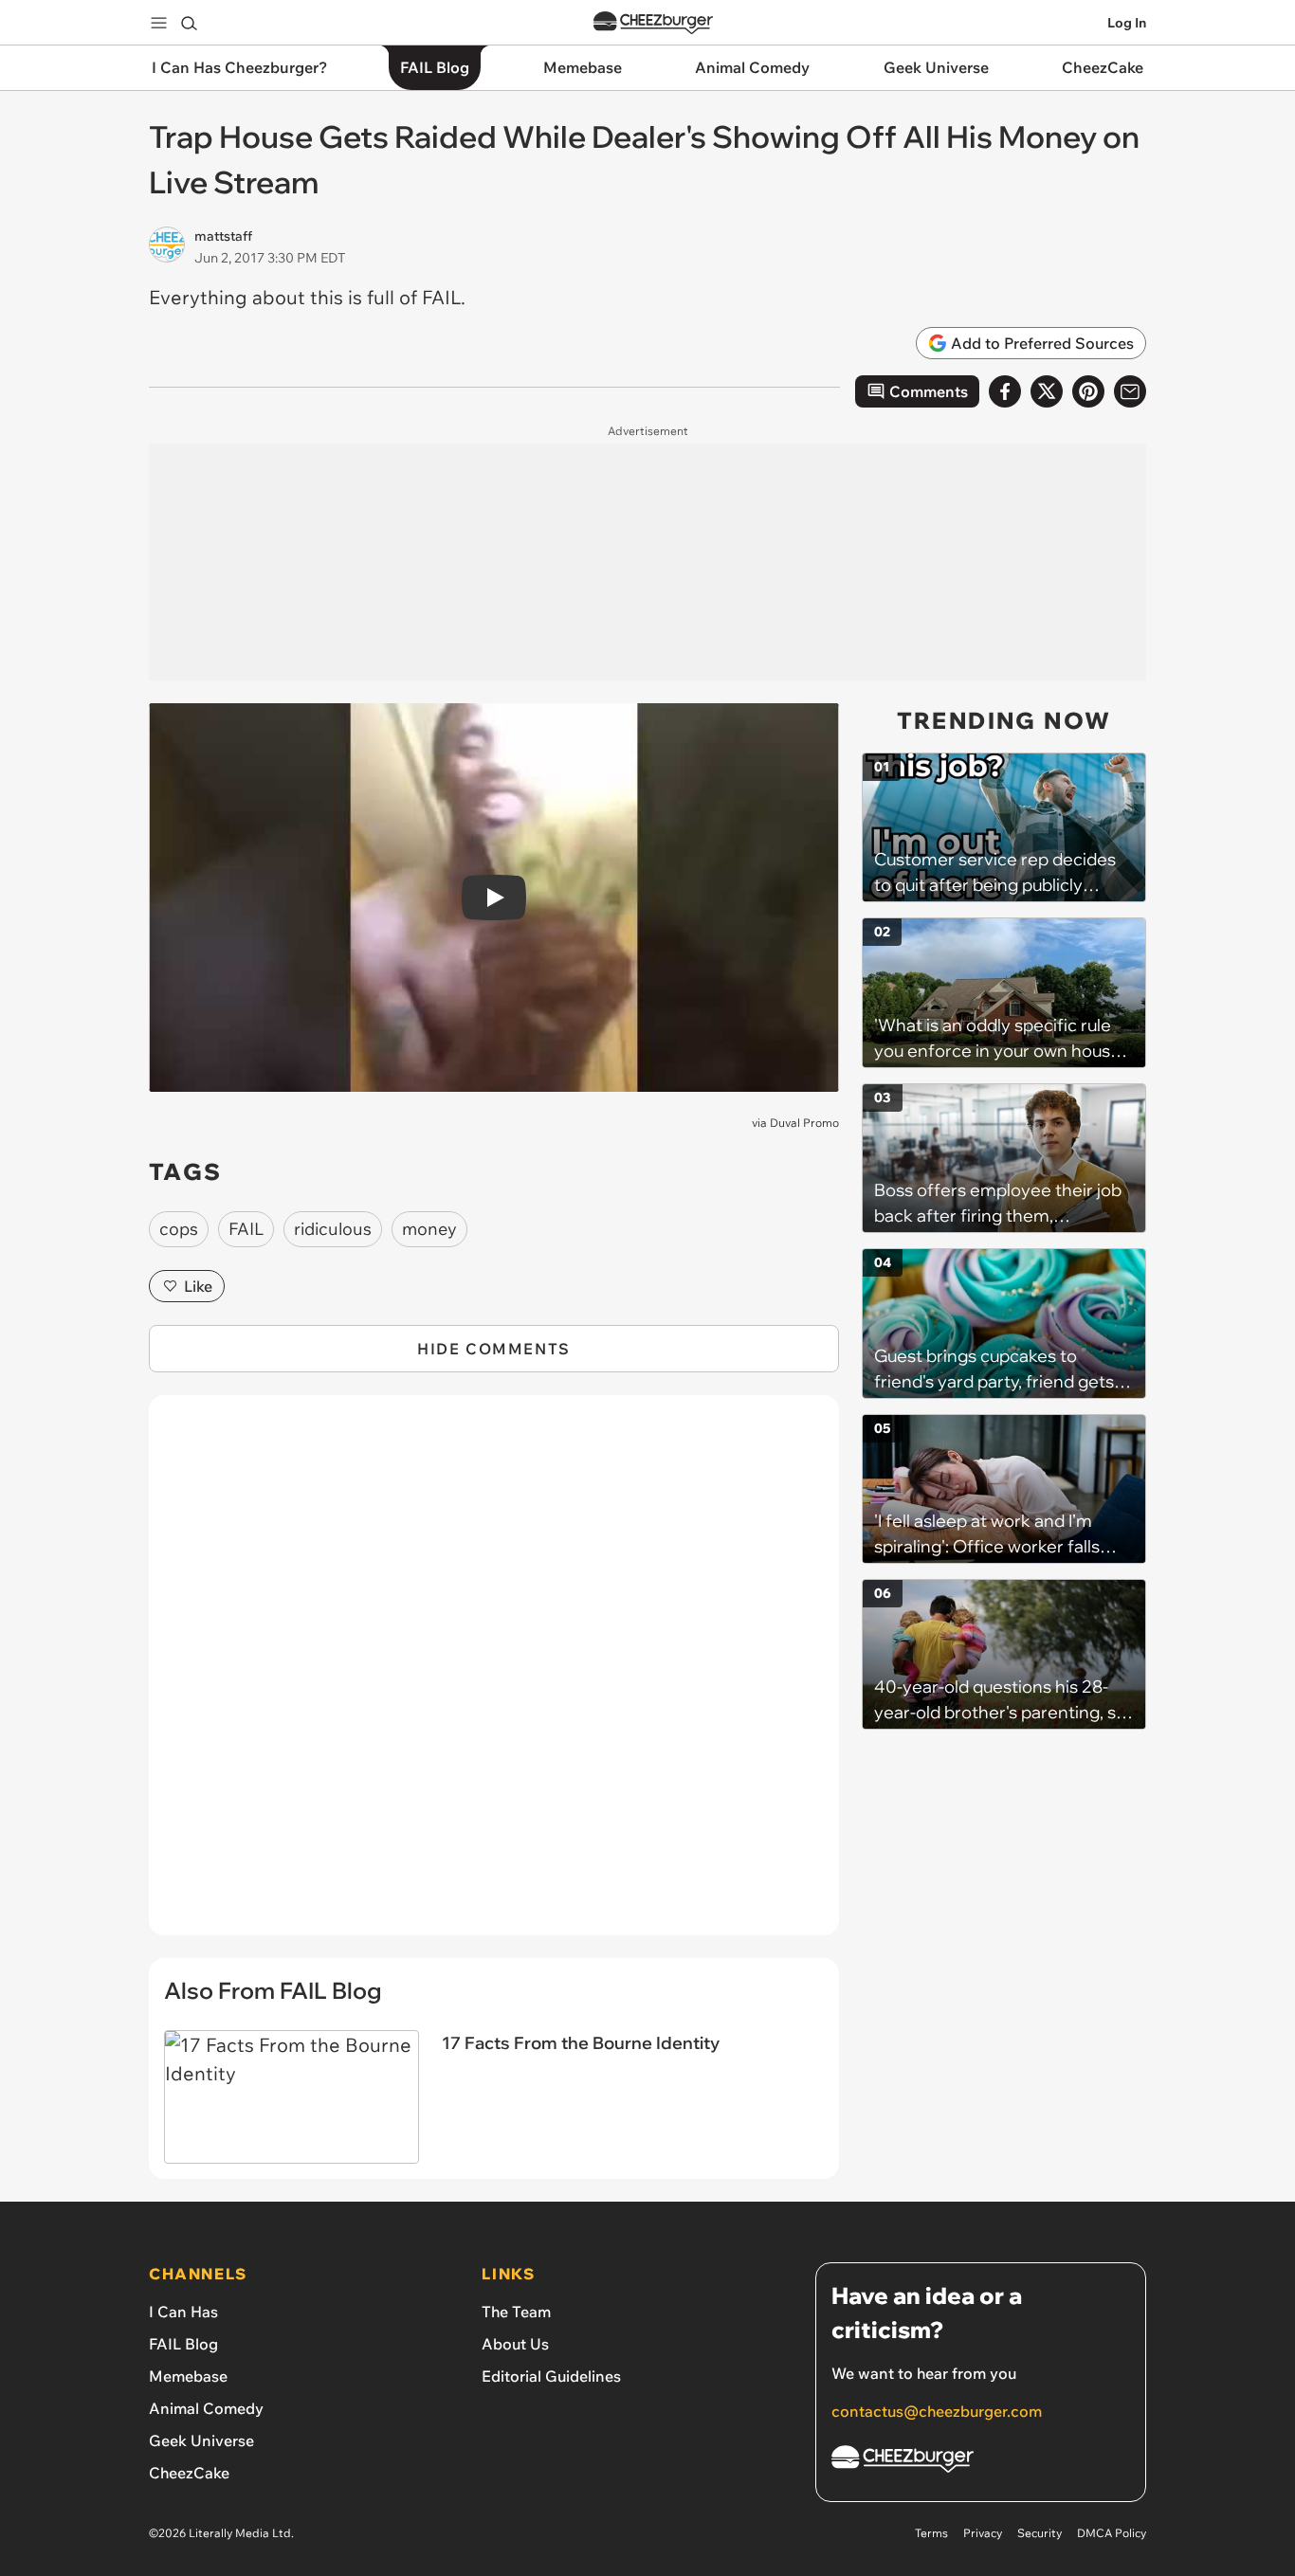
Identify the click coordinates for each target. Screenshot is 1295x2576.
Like (198, 1286)
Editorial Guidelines (551, 2376)
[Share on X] (1047, 391)
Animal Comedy (206, 2408)
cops (179, 1229)
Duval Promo (804, 1123)
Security (1040, 2533)
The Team (516, 2312)
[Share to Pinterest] (1088, 391)
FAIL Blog (183, 2344)
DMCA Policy (1112, 2533)
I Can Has (183, 2312)
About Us (515, 2344)
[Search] (189, 23)
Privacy (983, 2533)
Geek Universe (201, 2440)
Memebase (188, 2376)
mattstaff (223, 236)
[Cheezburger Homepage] (653, 23)
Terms (931, 2533)
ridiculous (333, 1229)
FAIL (246, 1229)
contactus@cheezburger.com (937, 2411)
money (429, 1229)
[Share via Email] (1130, 391)
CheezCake (189, 2473)
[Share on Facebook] (1005, 391)
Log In (1127, 23)
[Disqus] (494, 1676)
